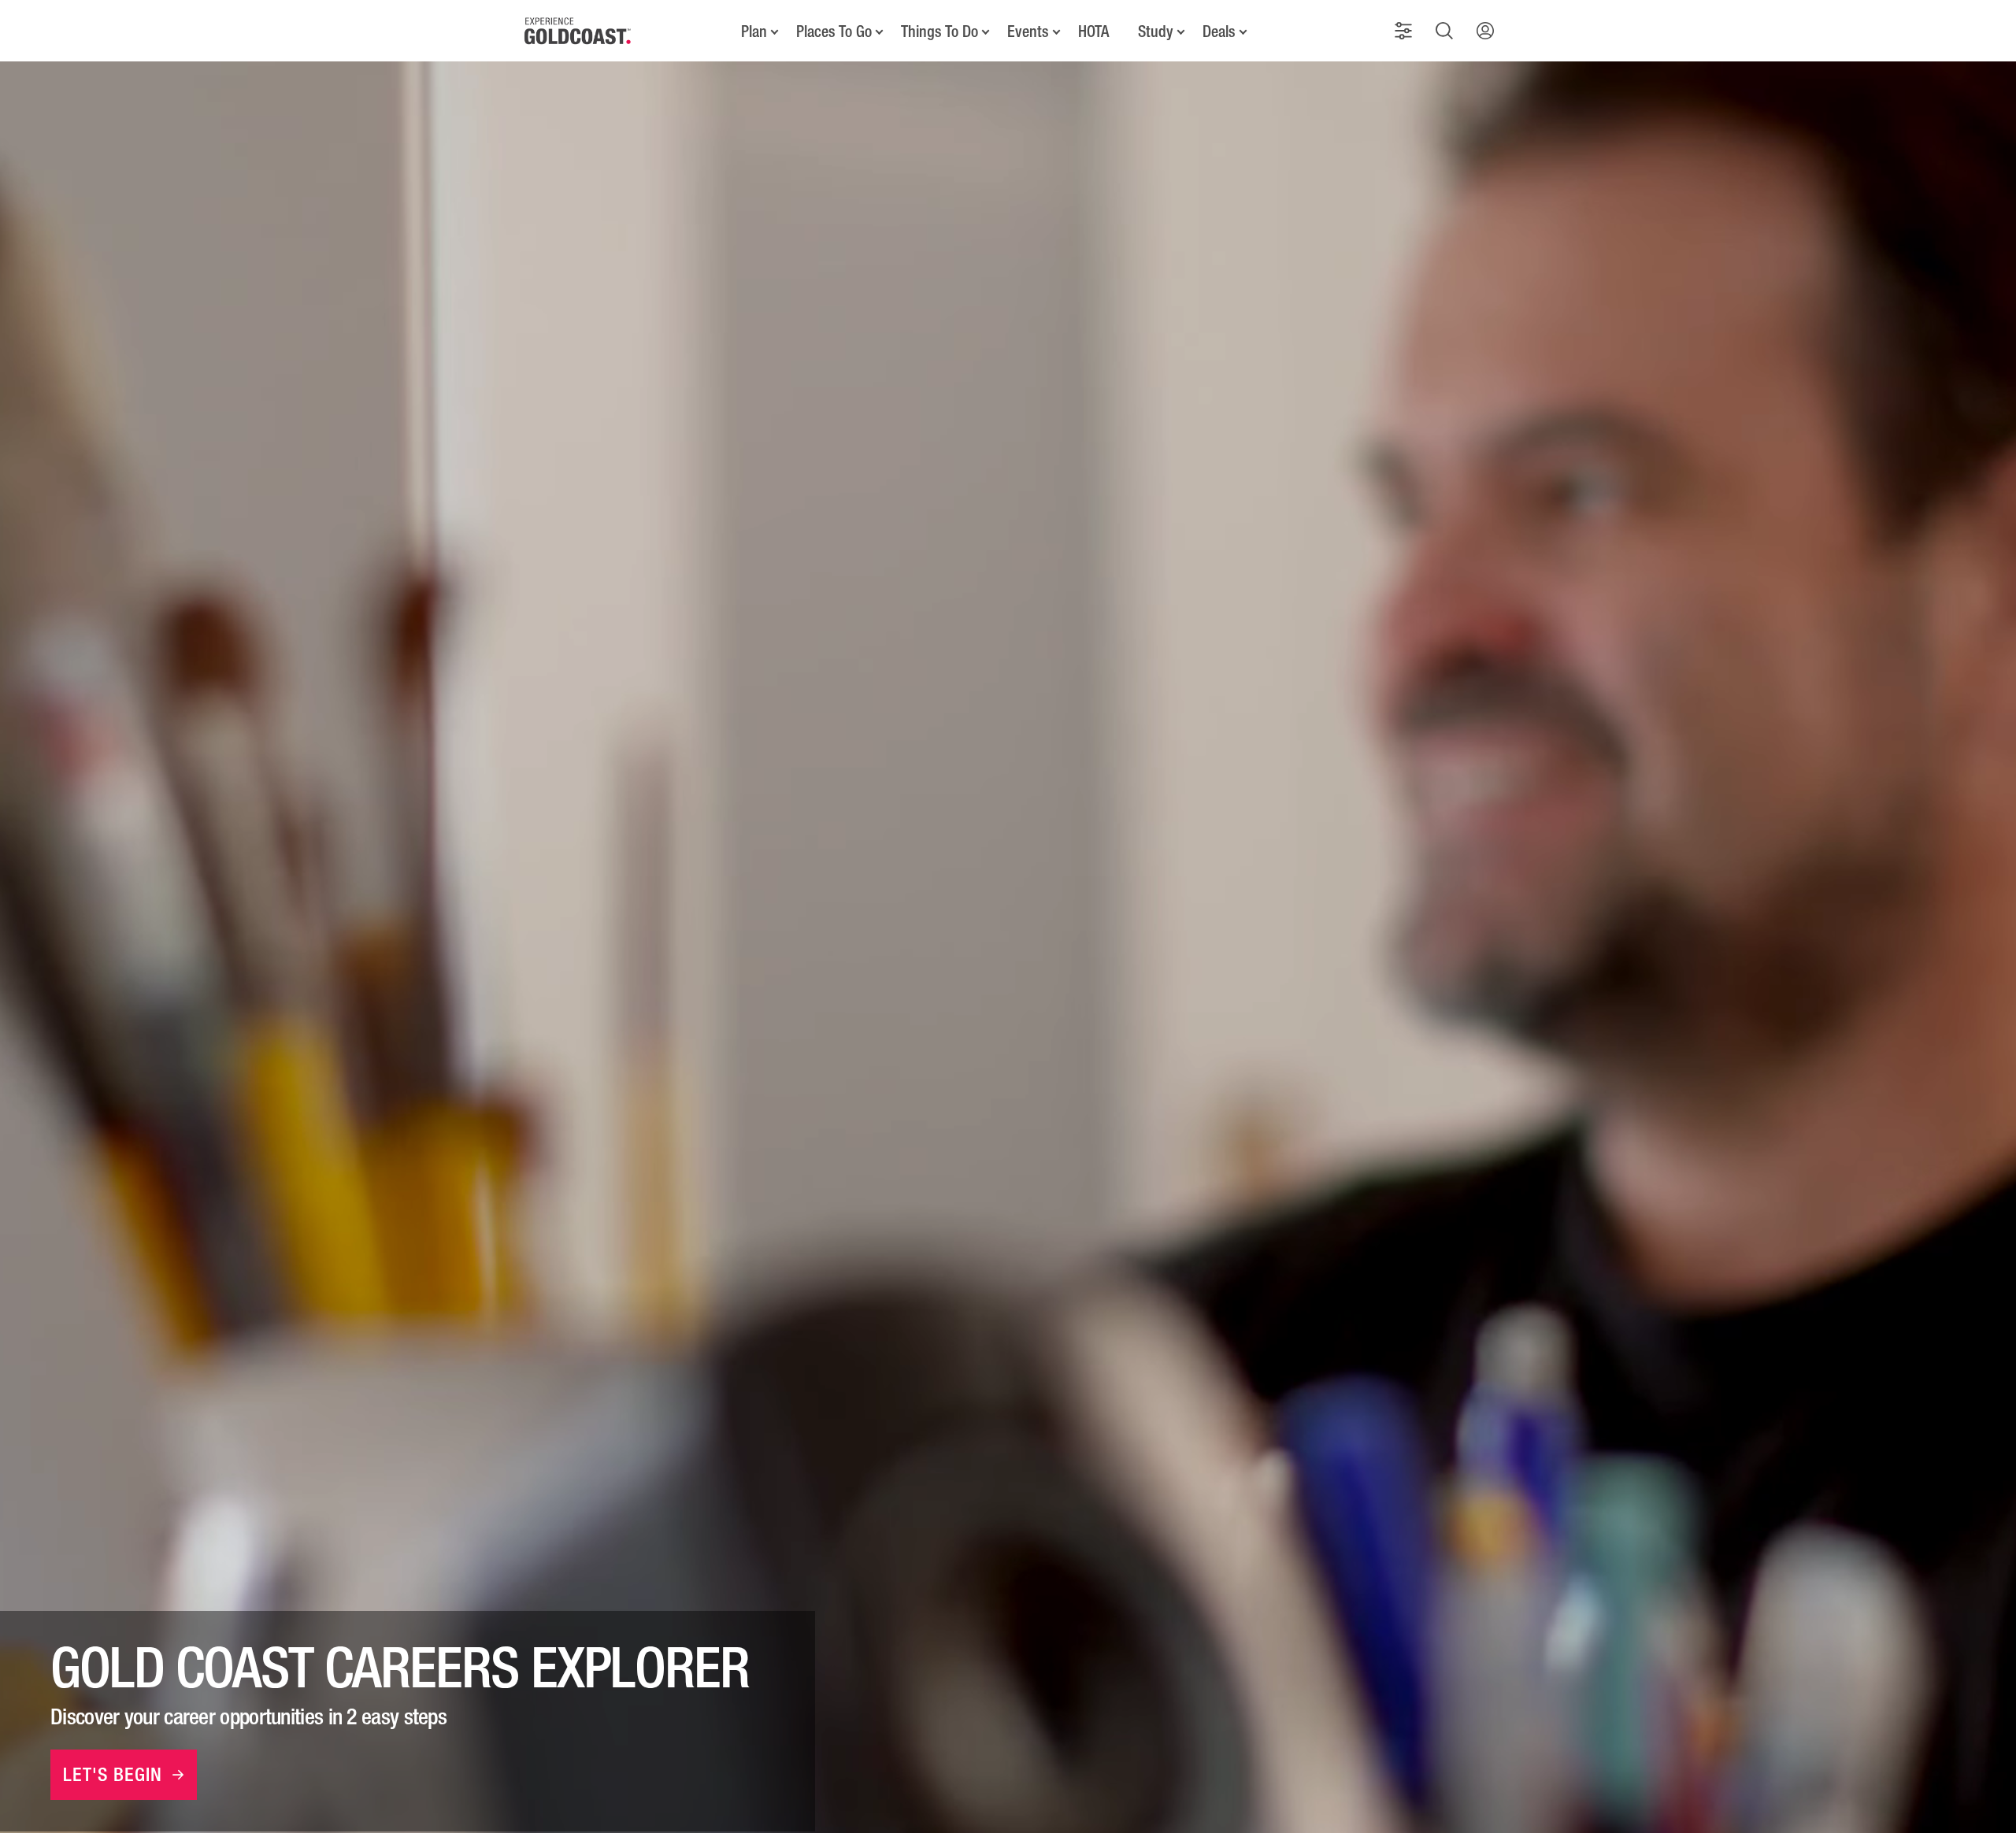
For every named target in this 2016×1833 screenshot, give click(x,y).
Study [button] (1156, 31)
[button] (1403, 31)
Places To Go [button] (834, 31)
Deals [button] (1219, 31)
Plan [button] (754, 31)
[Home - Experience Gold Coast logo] (578, 31)
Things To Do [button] (939, 31)
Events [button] (1028, 31)
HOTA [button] (1093, 31)
